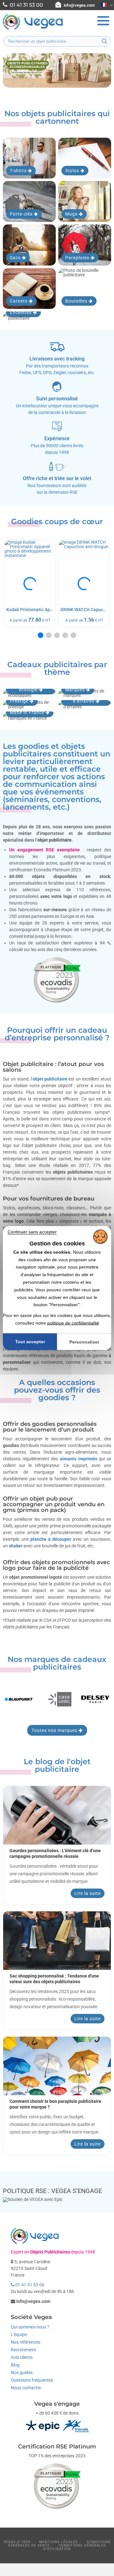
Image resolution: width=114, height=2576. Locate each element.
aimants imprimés (79, 1459)
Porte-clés (22, 214)
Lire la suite (88, 1893)
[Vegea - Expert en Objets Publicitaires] (33, 29)
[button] (41, 635)
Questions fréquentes (32, 2380)
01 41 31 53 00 (29, 2285)
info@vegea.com (79, 5)
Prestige (20, 701)
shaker (16, 1546)
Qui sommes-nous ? (30, 2327)
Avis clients (22, 2357)
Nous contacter (26, 2388)
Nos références (25, 2342)
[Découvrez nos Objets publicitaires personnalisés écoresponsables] (57, 70)
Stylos (73, 171)
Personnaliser (84, 1342)
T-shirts (19, 171)
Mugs (72, 214)
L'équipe (19, 2335)
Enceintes (21, 312)
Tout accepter (30, 1342)
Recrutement (23, 2350)
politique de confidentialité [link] (73, 1323)
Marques (76, 690)
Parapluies (78, 258)
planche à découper (51, 1539)
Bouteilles (77, 301)
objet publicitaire (50, 1079)
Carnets (19, 301)
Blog (15, 2365)
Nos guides (22, 2372)
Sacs (16, 258)
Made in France (28, 712)
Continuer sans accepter (32, 1232)
